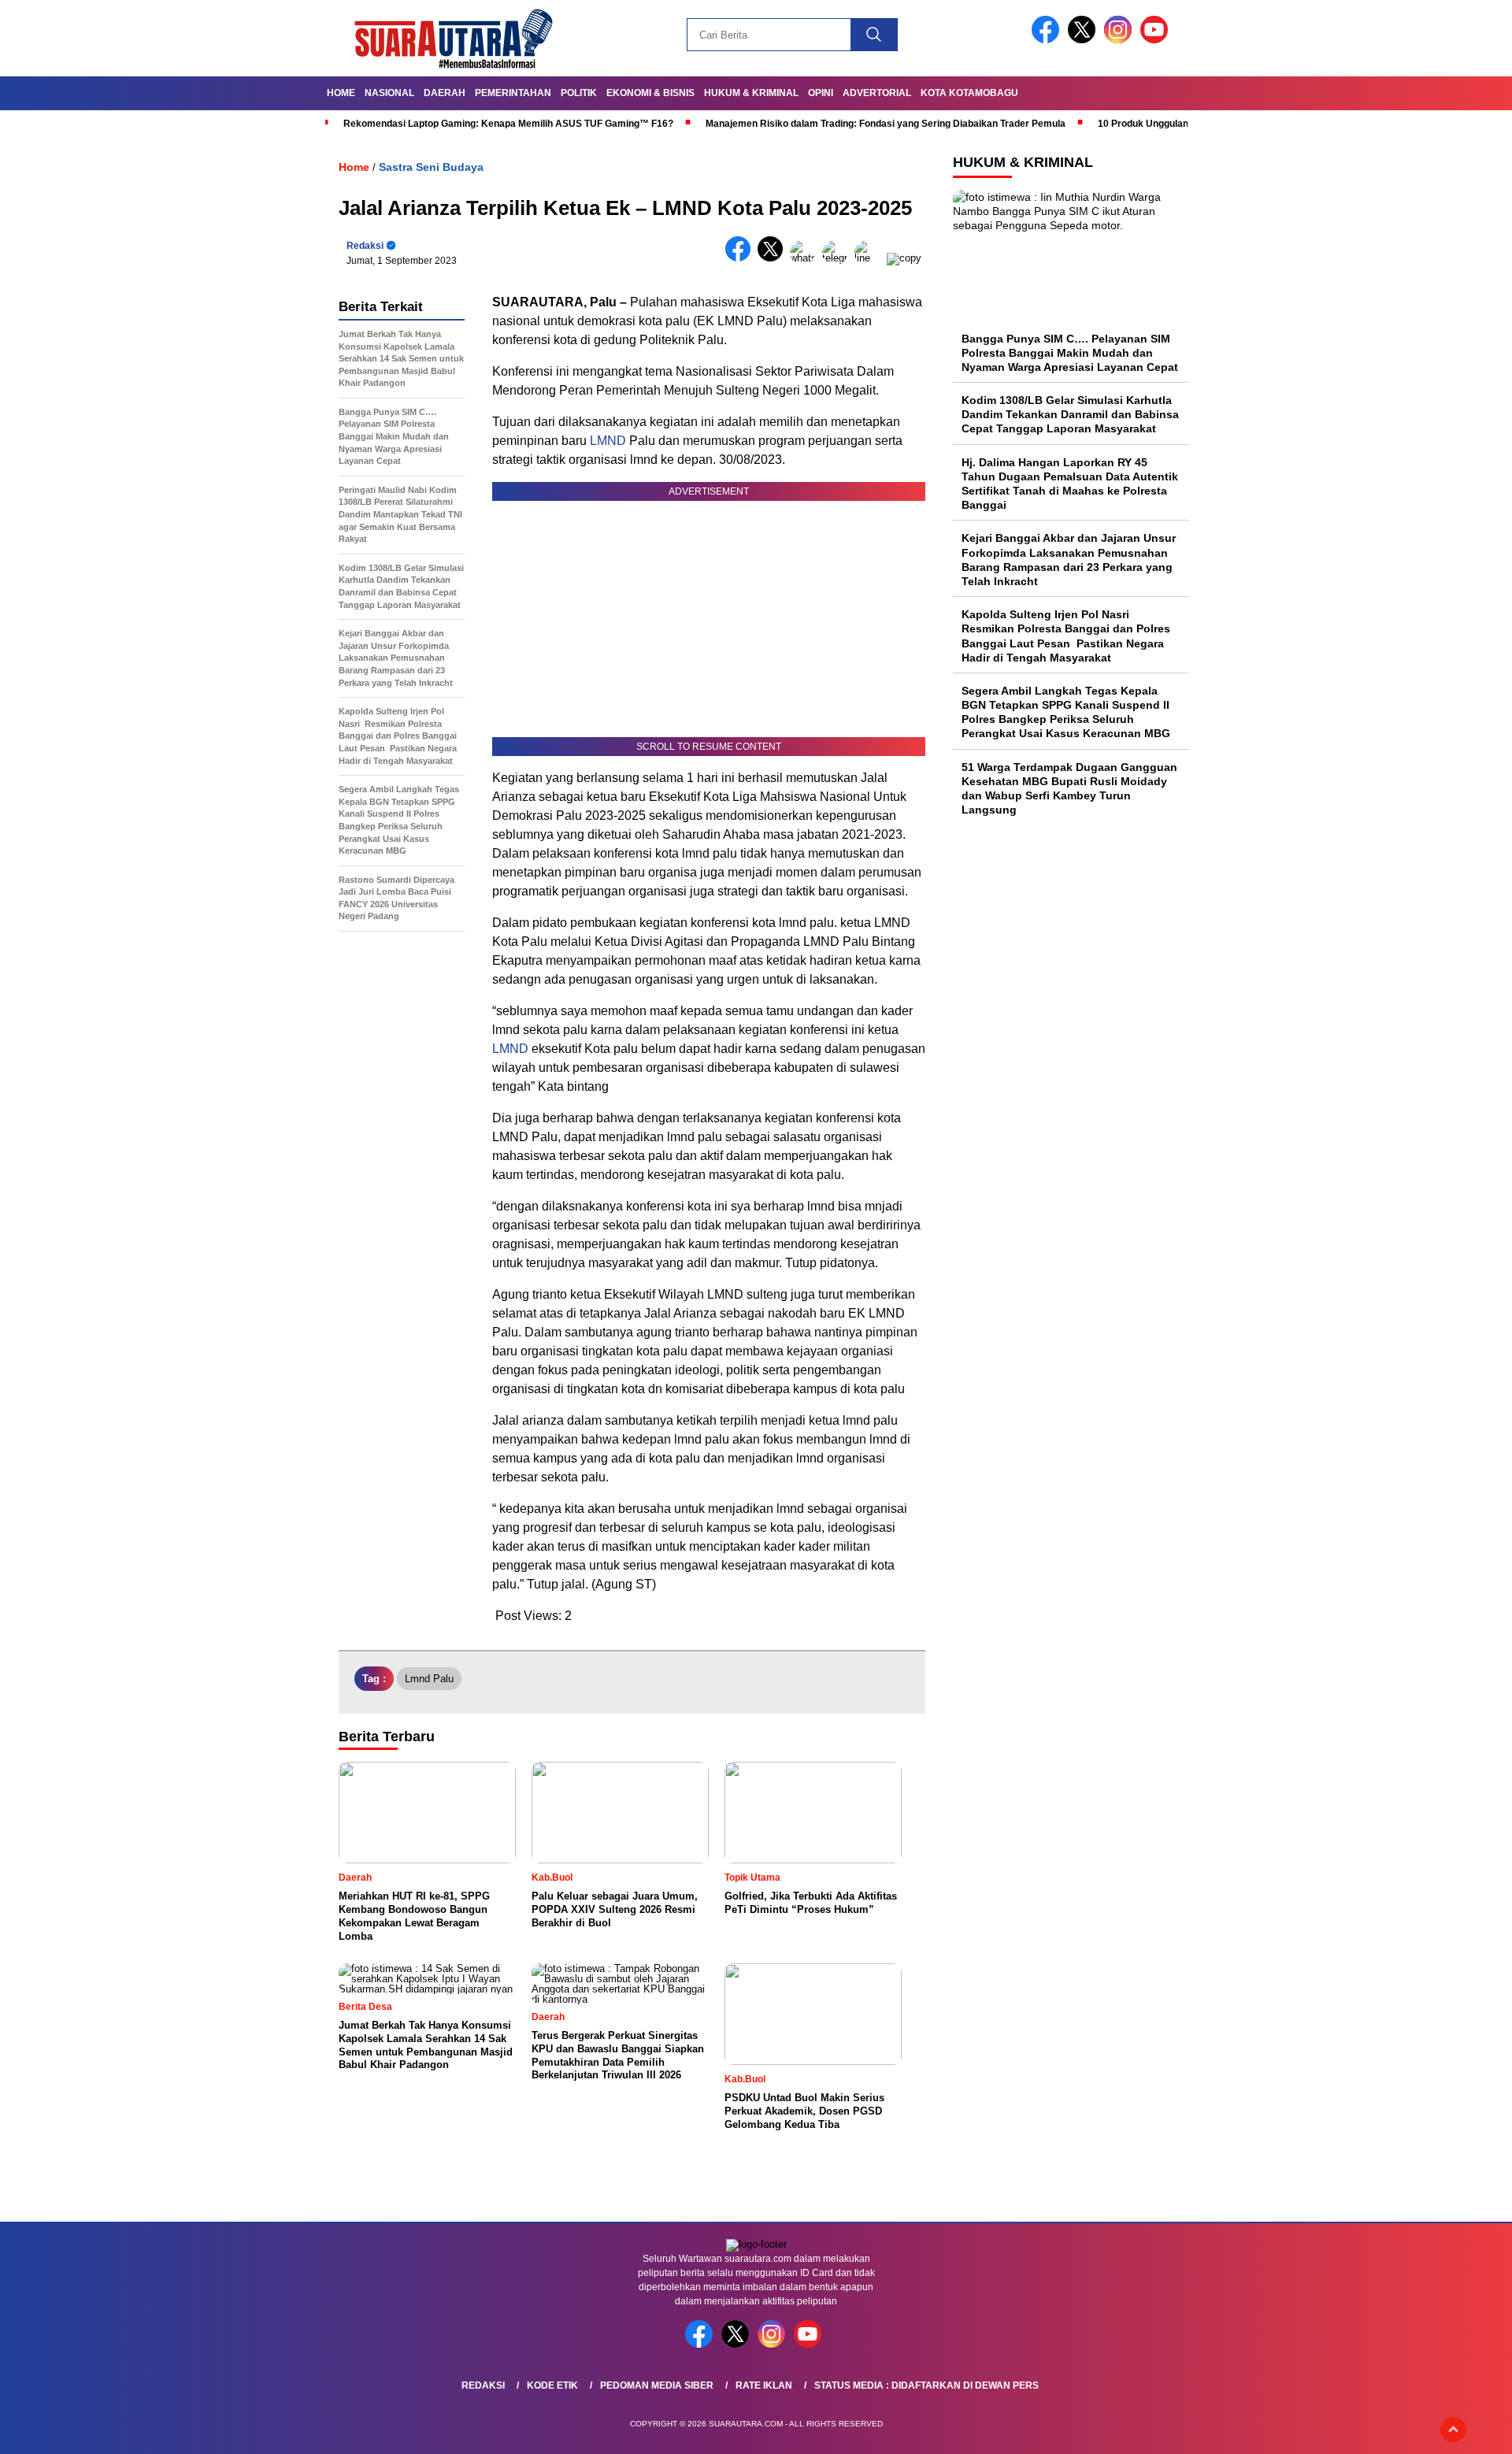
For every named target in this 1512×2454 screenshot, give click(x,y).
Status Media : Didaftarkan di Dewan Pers (926, 2385)
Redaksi (365, 246)
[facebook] (1048, 40)
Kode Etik (552, 2385)
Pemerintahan (513, 93)
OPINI (821, 93)
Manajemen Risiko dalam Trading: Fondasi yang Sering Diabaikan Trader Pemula (886, 124)
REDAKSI (483, 2385)
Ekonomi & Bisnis (650, 93)
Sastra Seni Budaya (431, 167)
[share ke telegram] (838, 258)
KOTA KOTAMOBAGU (969, 93)
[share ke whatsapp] (806, 258)
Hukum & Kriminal (751, 93)
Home (341, 93)
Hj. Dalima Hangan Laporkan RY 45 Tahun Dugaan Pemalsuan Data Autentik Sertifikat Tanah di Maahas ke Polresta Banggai (1070, 484)
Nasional (389, 93)
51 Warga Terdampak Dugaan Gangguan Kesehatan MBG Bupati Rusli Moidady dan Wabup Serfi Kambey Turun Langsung (1069, 789)
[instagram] (1121, 40)
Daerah (445, 93)
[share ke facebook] (741, 258)
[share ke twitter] (774, 258)
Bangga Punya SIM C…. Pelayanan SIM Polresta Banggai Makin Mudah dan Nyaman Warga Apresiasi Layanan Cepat (1070, 353)
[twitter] (1084, 40)
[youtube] (1157, 40)
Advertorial (877, 93)
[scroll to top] (1453, 2430)
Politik (579, 93)
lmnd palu (429, 1679)
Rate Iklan (764, 2385)
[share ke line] (871, 258)
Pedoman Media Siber (657, 2385)
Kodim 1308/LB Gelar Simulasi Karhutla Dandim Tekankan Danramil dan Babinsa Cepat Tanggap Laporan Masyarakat (1070, 415)
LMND (606, 441)
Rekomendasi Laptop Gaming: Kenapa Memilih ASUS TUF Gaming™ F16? (508, 124)
